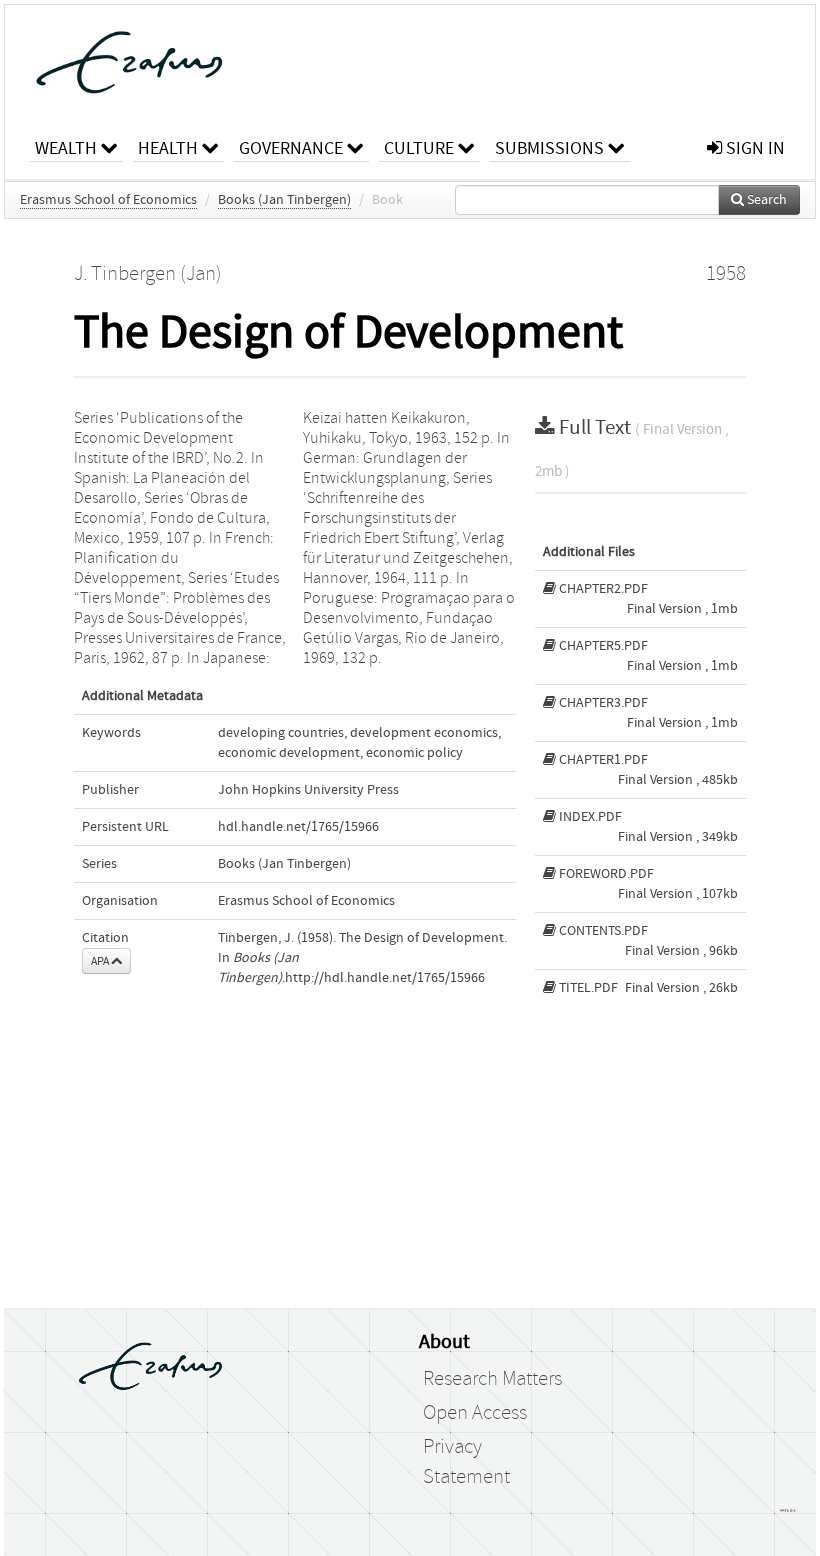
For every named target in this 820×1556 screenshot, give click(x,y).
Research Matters (492, 1379)
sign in (753, 148)
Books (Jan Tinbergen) (284, 200)
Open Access (475, 1413)
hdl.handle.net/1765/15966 (298, 827)
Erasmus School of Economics (108, 200)
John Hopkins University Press (308, 790)
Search (765, 200)
